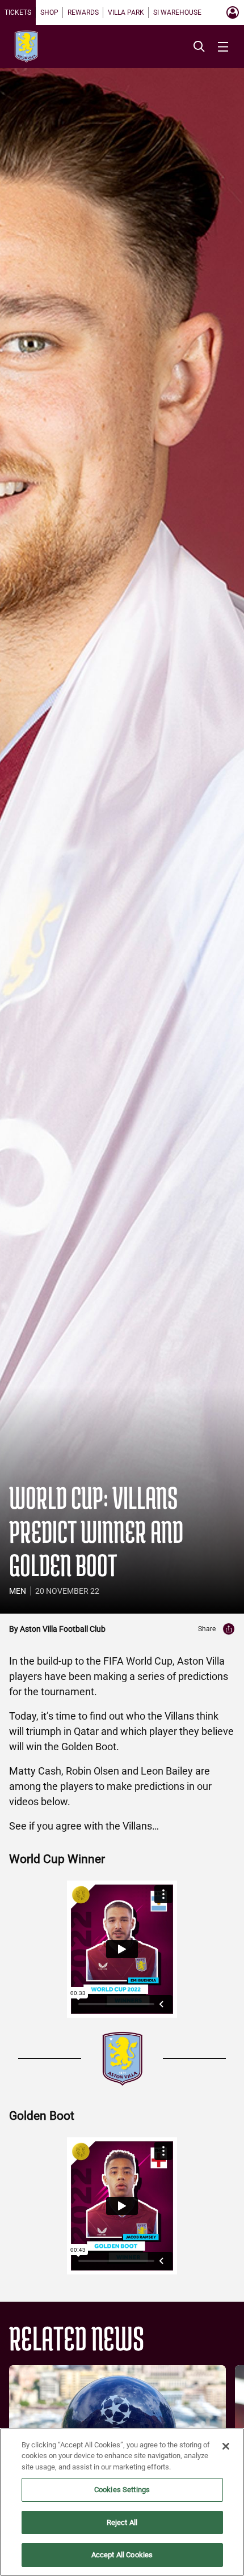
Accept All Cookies (122, 2555)
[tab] (18, 12)
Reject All (122, 2522)
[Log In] (233, 12)
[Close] (226, 2446)
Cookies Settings (122, 2490)
